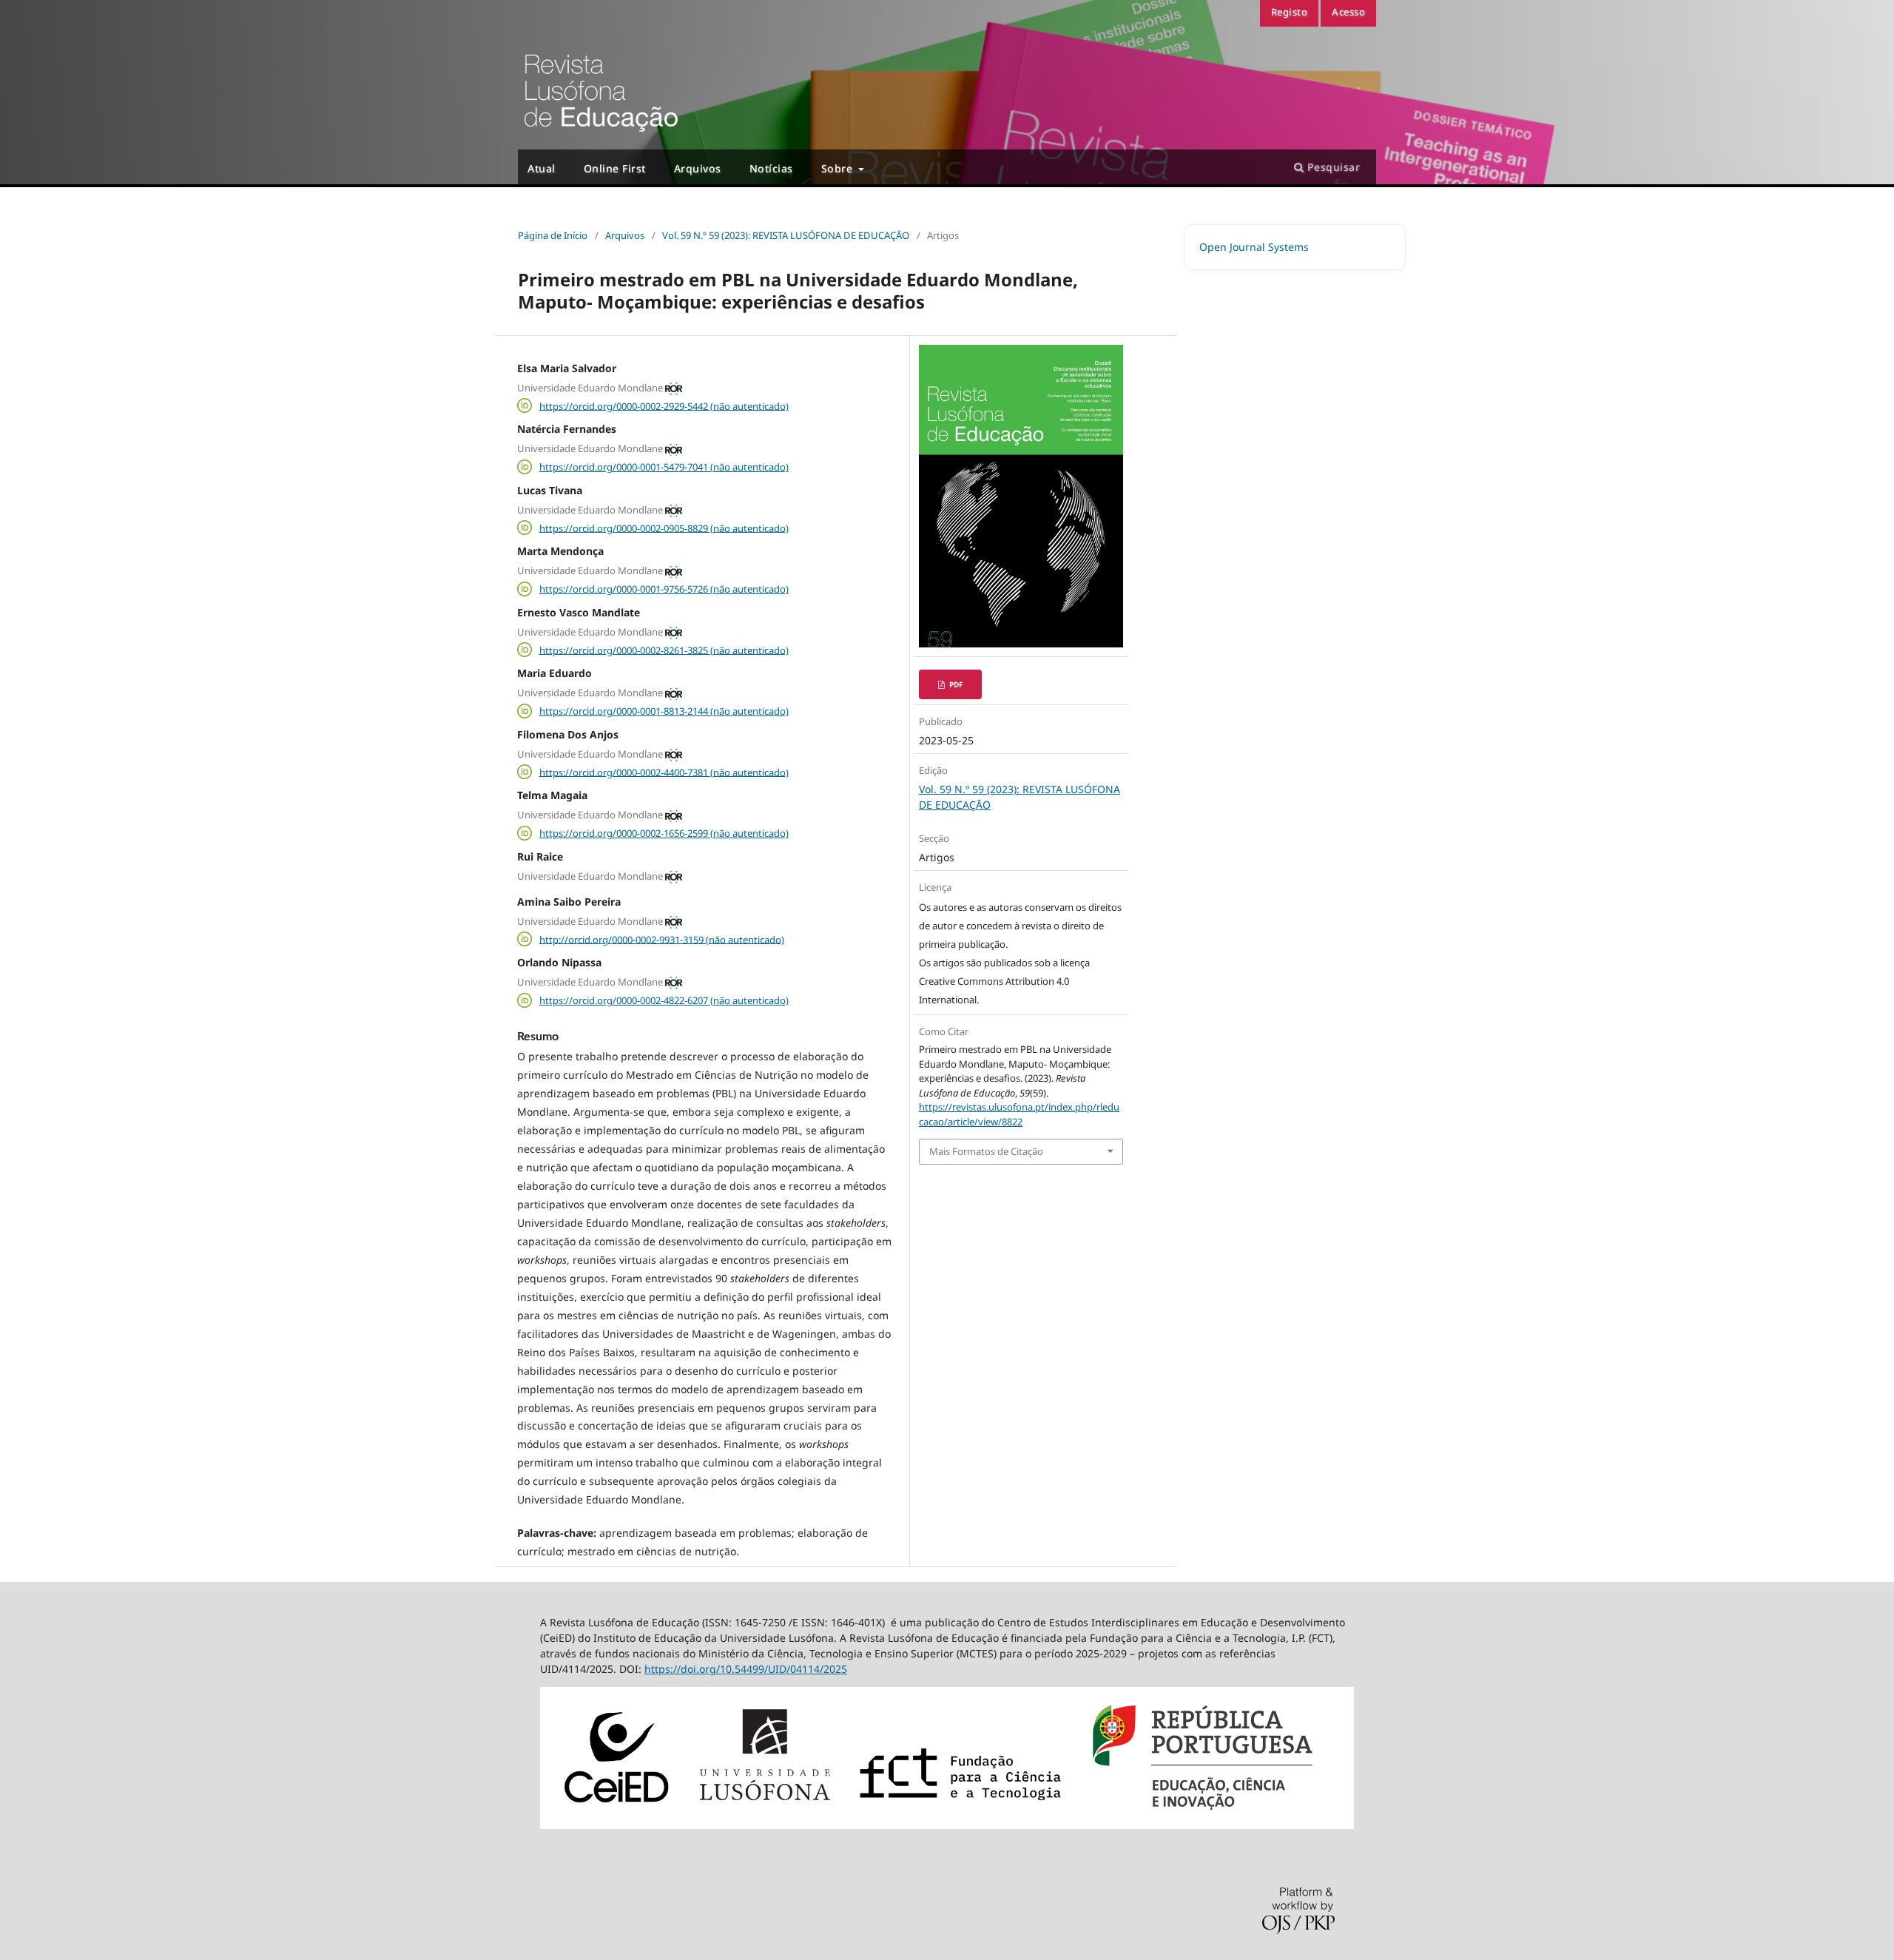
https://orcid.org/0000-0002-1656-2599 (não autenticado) (664, 833)
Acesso (1348, 12)
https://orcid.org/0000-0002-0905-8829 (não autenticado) (664, 528)
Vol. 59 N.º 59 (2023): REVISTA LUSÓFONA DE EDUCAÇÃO (786, 235)
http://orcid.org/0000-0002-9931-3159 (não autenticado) (662, 939)
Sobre (839, 168)
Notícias (771, 168)
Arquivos (698, 168)
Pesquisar (1332, 167)
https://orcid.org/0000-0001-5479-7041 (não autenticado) (664, 467)
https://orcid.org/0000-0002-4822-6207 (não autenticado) (664, 1000)
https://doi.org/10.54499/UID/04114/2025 (746, 1669)
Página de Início (553, 235)
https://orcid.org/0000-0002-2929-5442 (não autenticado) (664, 405)
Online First (615, 168)
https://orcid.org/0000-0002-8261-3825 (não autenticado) (664, 650)
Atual (542, 168)
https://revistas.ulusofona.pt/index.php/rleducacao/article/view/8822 (1019, 1114)
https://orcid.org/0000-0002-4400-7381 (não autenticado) (664, 772)
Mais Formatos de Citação (986, 1151)
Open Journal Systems (1254, 247)
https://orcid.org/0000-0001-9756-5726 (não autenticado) (664, 589)
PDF (955, 684)
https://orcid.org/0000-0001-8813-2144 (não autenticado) (664, 711)
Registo (1290, 12)
